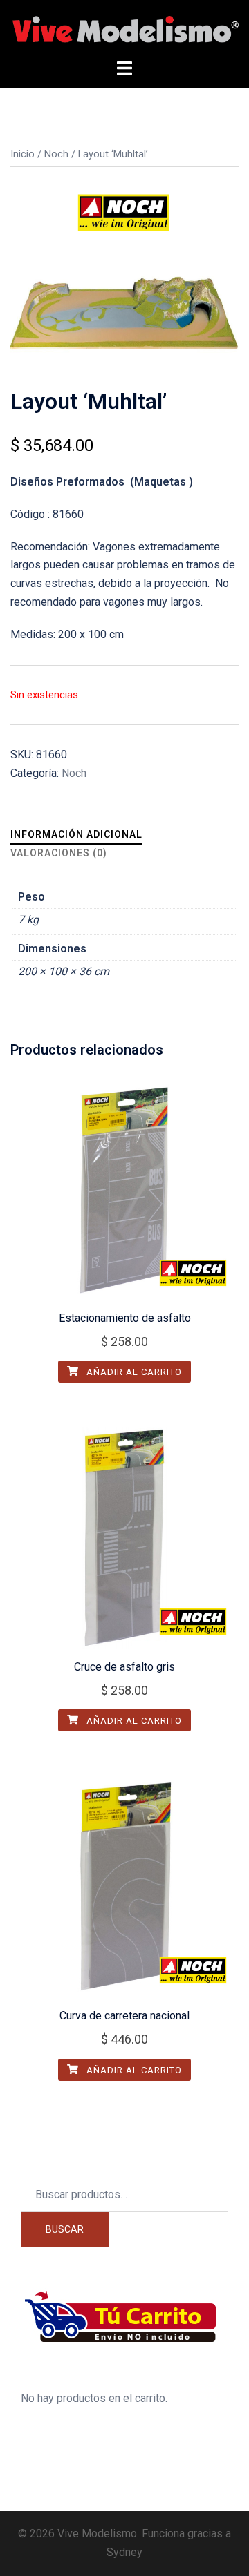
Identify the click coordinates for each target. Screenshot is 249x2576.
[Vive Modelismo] (124, 29)
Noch (56, 154)
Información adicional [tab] (76, 834)
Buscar (65, 2229)
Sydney (124, 2552)
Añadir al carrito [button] (133, 1372)
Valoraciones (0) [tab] (59, 853)
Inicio (22, 154)
